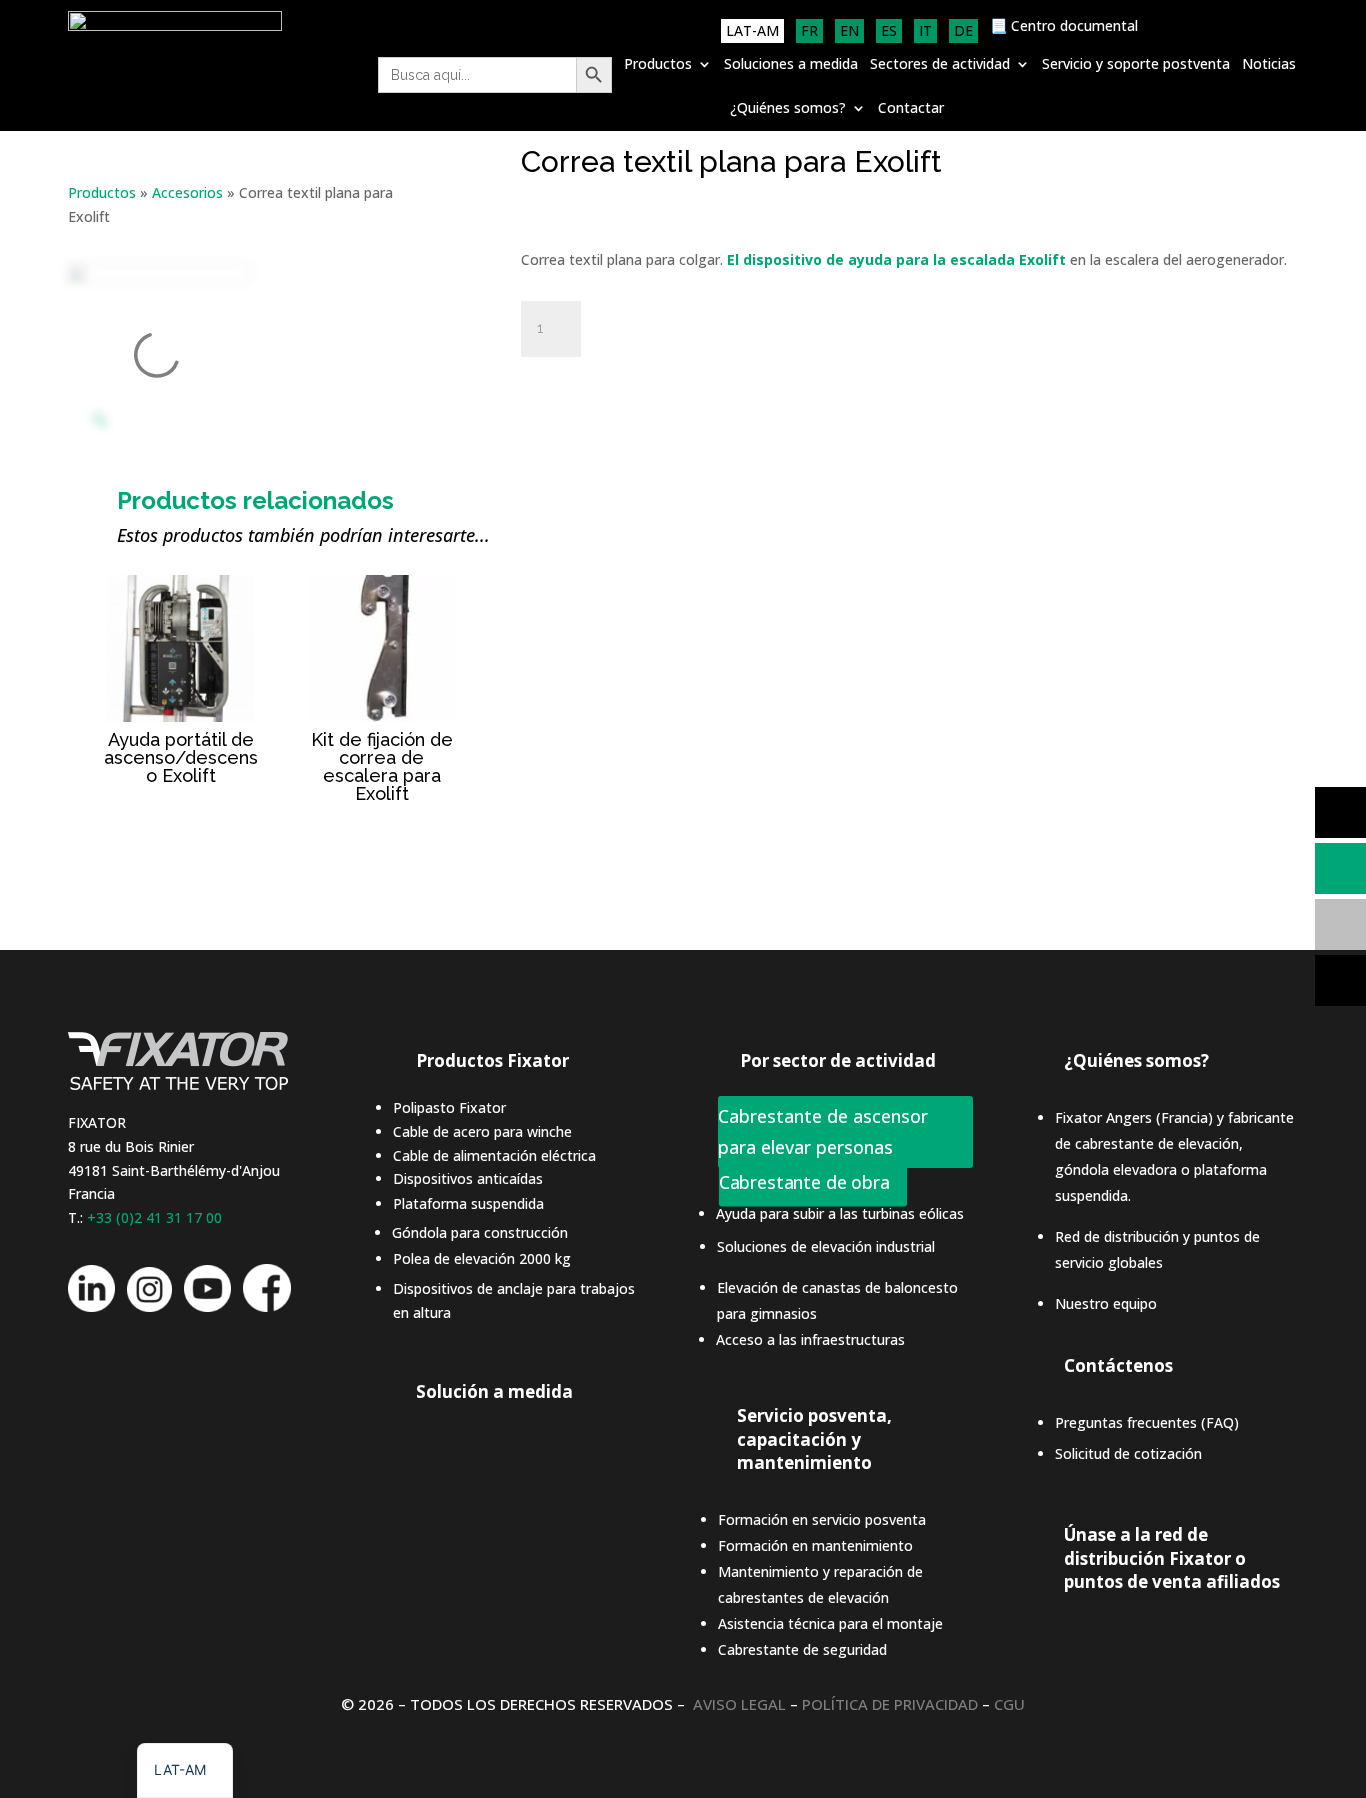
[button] (185, 1770)
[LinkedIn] (91, 1306)
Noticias (1269, 65)
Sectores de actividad (940, 65)
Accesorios (187, 192)
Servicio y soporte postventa (1136, 65)
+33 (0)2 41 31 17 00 (154, 1217)
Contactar (911, 109)
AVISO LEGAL (739, 1704)
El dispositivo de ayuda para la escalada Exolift (898, 259)
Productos (658, 65)
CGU (1009, 1704)
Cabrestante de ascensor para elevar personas (823, 1131)
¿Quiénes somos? (788, 109)
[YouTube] (207, 1306)
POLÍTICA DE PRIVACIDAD (890, 1704)
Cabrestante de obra (804, 1183)
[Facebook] (267, 1306)
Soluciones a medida (791, 65)
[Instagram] (149, 1306)
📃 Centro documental (1064, 27)
